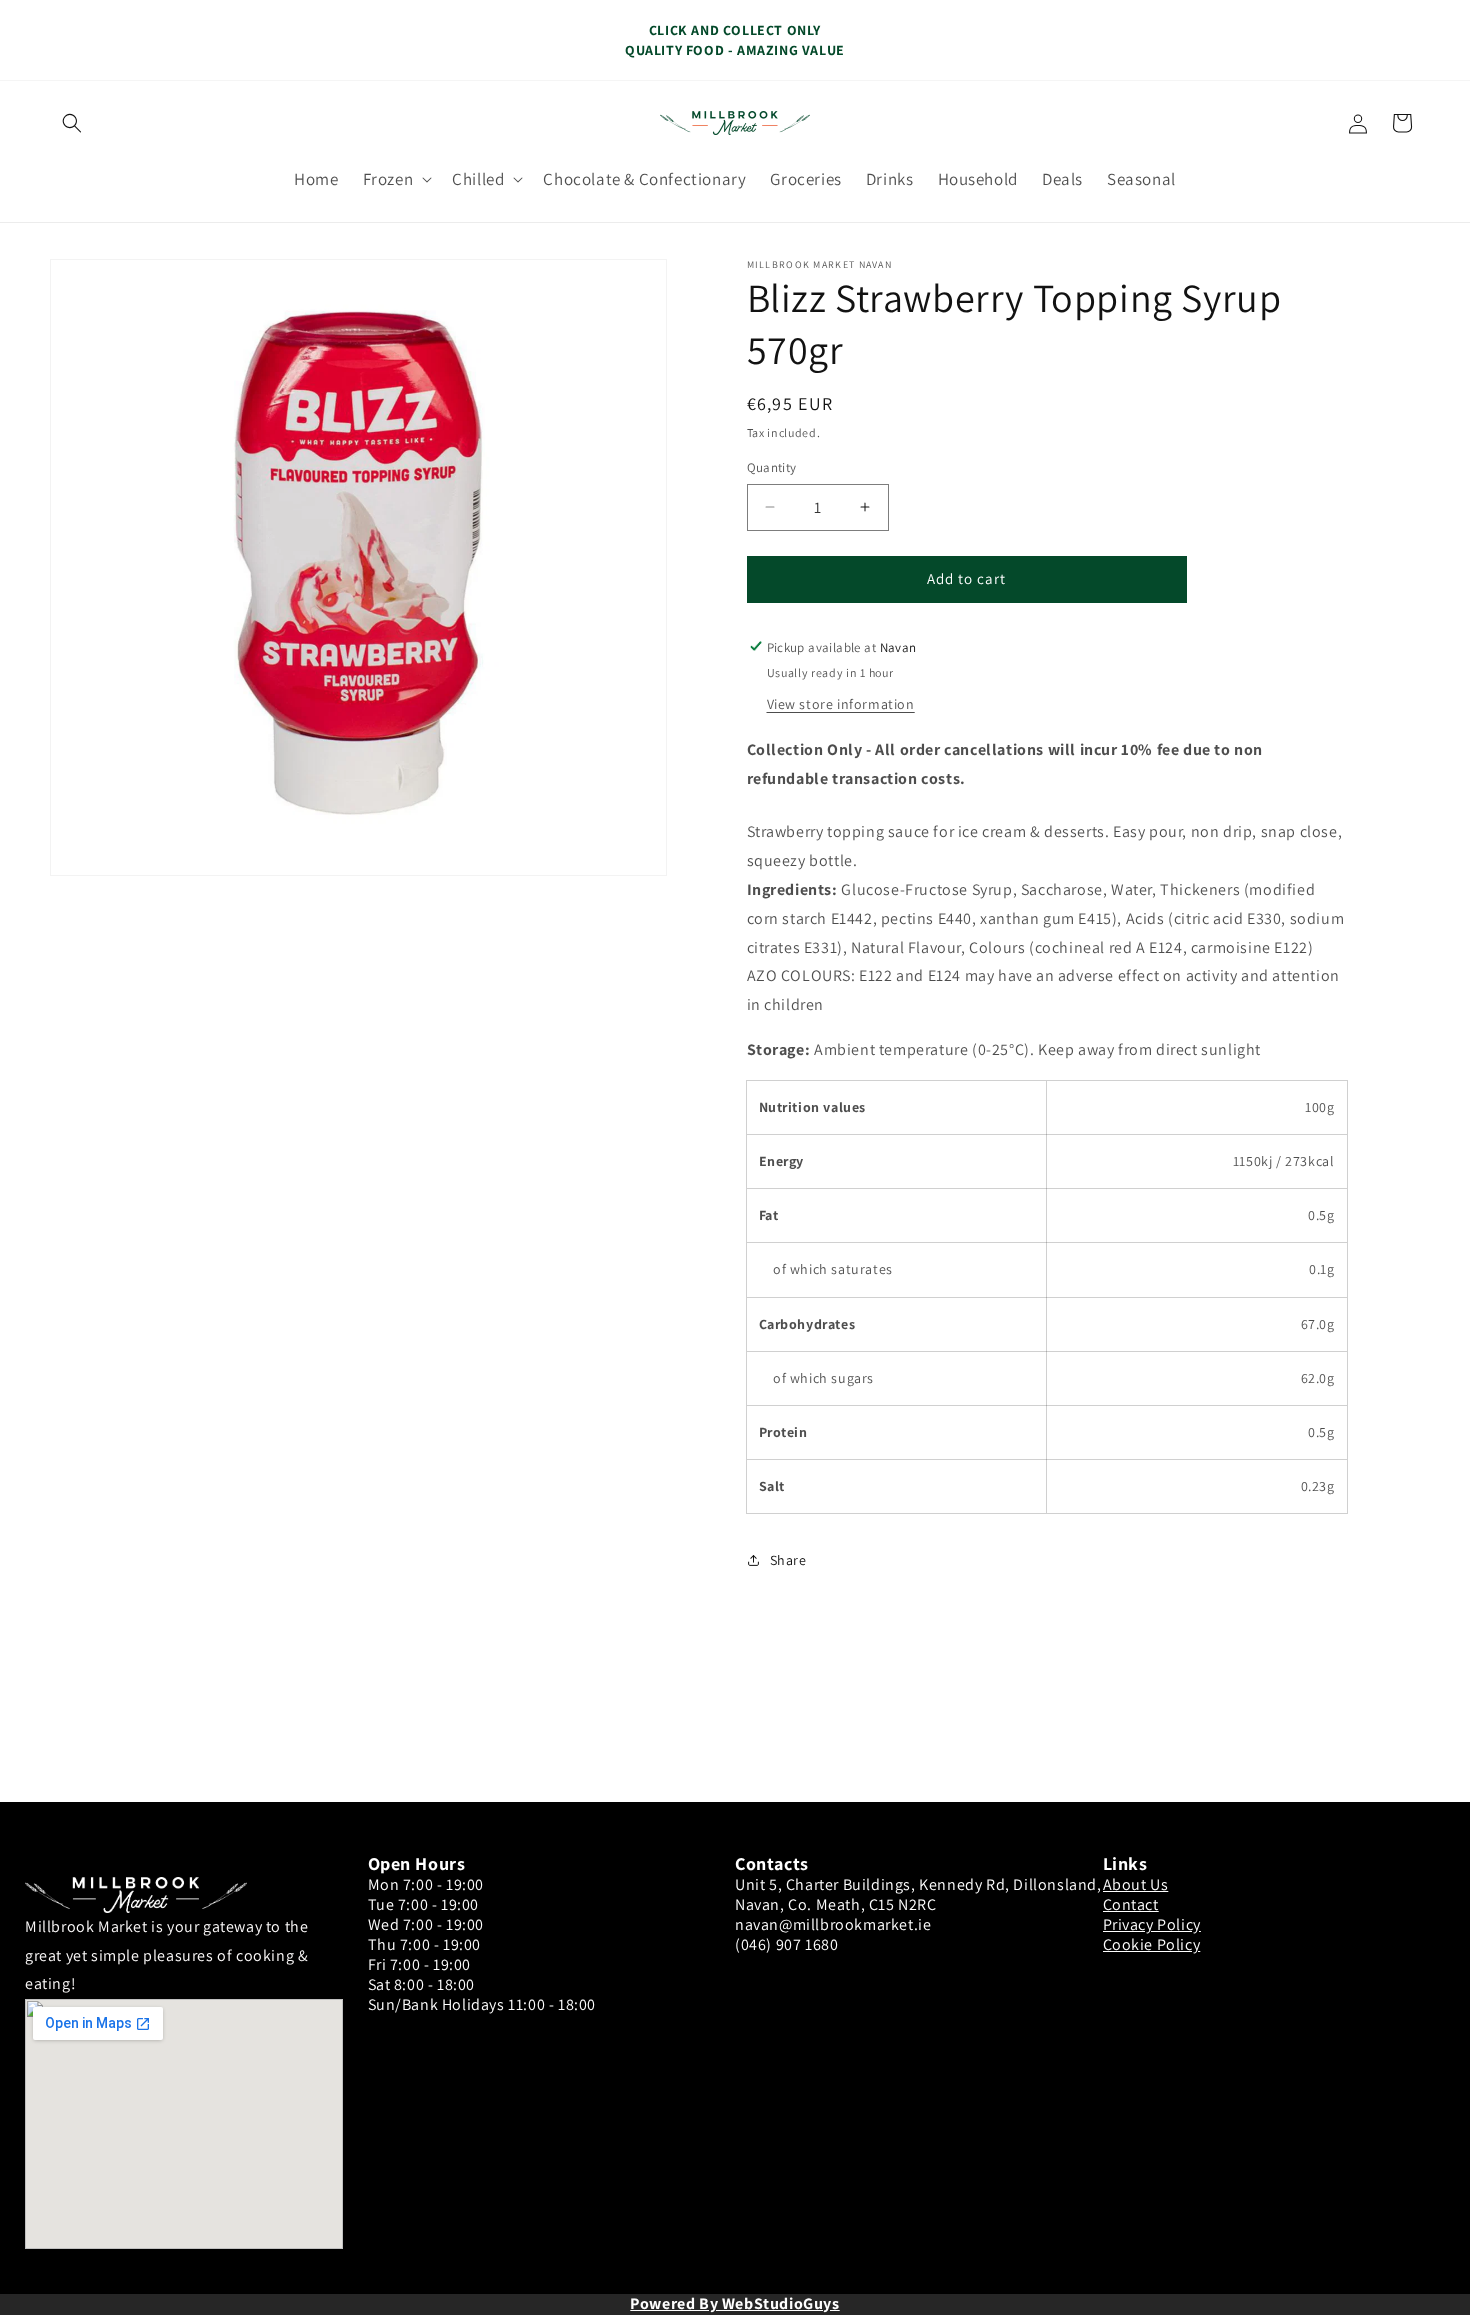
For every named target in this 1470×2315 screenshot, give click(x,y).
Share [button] (788, 1559)
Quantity (772, 467)
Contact (1131, 1904)
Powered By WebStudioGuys (734, 2303)
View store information (841, 703)
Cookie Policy (1152, 1944)
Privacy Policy (1152, 1924)
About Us (1136, 1884)
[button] (72, 123)
